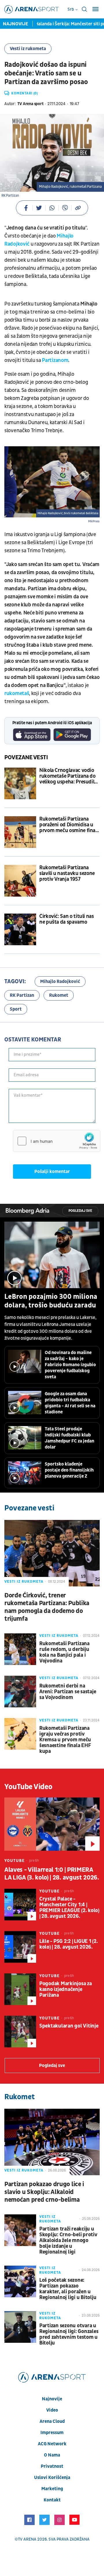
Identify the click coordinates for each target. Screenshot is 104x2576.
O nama (52, 2455)
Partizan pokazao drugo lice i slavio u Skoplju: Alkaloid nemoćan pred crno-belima (44, 2192)
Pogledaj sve (80, 1211)
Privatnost (52, 2466)
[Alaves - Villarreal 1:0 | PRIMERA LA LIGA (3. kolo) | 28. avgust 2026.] (52, 1824)
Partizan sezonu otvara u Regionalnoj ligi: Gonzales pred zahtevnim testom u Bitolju (69, 2334)
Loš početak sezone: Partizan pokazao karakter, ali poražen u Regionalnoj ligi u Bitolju (68, 2289)
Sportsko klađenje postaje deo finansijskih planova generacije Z (69, 1470)
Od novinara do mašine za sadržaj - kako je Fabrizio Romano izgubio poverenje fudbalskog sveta (70, 1365)
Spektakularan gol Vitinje (69, 2026)
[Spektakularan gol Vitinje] (20, 2032)
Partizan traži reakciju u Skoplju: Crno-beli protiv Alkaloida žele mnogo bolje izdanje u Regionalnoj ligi (68, 2241)
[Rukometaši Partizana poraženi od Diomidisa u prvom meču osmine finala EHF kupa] (20, 832)
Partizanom (55, 360)
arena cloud (52, 2421)
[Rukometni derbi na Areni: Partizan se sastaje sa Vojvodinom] (20, 1692)
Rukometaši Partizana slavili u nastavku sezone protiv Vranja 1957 (67, 874)
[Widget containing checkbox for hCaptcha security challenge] (57, 1141)
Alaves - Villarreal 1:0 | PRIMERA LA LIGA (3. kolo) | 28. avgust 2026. (52, 1874)
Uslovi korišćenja (52, 2478)
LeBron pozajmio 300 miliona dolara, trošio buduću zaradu (51, 1301)
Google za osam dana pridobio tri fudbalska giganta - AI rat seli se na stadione (70, 1403)
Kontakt (52, 2500)
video (52, 2410)
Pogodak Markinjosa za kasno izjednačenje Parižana (66, 1990)
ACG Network (52, 2444)
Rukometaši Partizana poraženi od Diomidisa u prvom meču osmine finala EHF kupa (69, 825)
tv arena (27, 2539)
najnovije (52, 2399)
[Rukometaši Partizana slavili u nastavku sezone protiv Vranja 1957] (20, 881)
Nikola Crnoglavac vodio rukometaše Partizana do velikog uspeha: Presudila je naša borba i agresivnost (69, 776)
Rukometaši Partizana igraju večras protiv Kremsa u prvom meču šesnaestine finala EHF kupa (65, 1740)
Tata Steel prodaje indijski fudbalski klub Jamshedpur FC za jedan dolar (69, 1438)
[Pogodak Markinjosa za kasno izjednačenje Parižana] (20, 1989)
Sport (16, 1009)
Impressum (52, 2433)
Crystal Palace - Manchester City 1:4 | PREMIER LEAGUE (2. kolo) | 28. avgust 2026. (69, 1908)
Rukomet (59, 995)
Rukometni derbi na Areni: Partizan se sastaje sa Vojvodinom (68, 1692)
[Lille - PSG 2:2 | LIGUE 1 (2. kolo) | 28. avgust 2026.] (20, 1947)
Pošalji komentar (52, 1172)
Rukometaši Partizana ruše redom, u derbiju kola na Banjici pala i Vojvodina (64, 1652)
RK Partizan (22, 995)
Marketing (52, 2489)
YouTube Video (28, 1787)
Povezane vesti (26, 758)
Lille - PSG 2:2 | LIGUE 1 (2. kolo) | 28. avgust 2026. (68, 1944)
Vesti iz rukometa (28, 49)
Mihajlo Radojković (60, 982)
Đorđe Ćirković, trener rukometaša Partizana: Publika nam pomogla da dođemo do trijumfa (47, 1607)
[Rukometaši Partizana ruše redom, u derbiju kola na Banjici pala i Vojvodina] (20, 1649)
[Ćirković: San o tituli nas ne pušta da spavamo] (20, 929)
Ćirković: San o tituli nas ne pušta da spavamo (67, 919)
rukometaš (17, 693)
